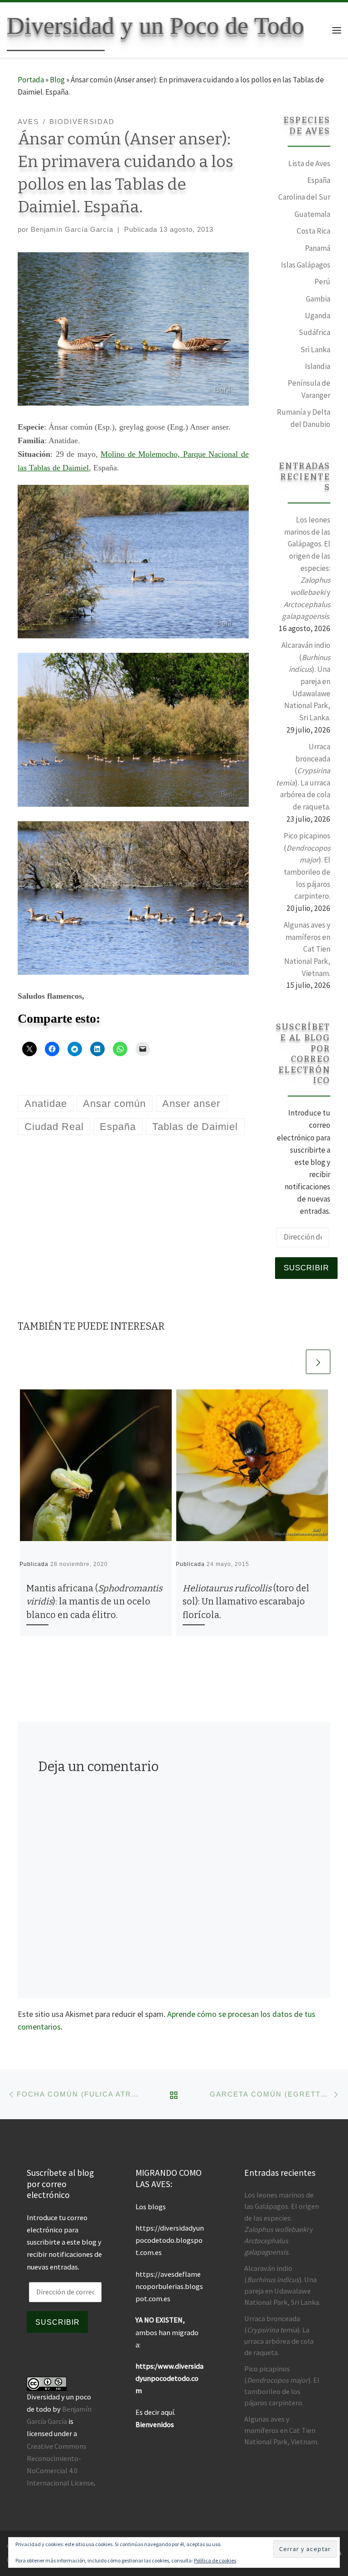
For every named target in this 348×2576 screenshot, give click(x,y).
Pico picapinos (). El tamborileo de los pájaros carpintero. (307, 866)
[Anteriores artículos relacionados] (292, 1362)
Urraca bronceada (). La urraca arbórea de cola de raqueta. (303, 777)
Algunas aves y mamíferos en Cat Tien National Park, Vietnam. (307, 949)
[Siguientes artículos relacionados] (318, 1362)
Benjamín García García (72, 229)
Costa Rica (314, 231)
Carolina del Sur (304, 197)
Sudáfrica (314, 332)
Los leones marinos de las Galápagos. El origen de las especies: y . (306, 568)
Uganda (318, 316)
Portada (31, 80)
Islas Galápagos (306, 265)
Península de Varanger (309, 389)
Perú (322, 282)
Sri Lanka (315, 350)
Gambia (318, 299)
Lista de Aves (309, 163)
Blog (57, 80)
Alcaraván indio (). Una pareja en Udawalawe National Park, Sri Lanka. (306, 681)
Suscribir (306, 1268)
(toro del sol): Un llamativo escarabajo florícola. (246, 1602)
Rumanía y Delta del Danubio (304, 418)
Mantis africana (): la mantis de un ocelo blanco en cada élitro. (94, 1602)
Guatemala (312, 214)
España (319, 180)
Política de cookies (215, 2560)
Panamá (318, 248)
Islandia (318, 366)
